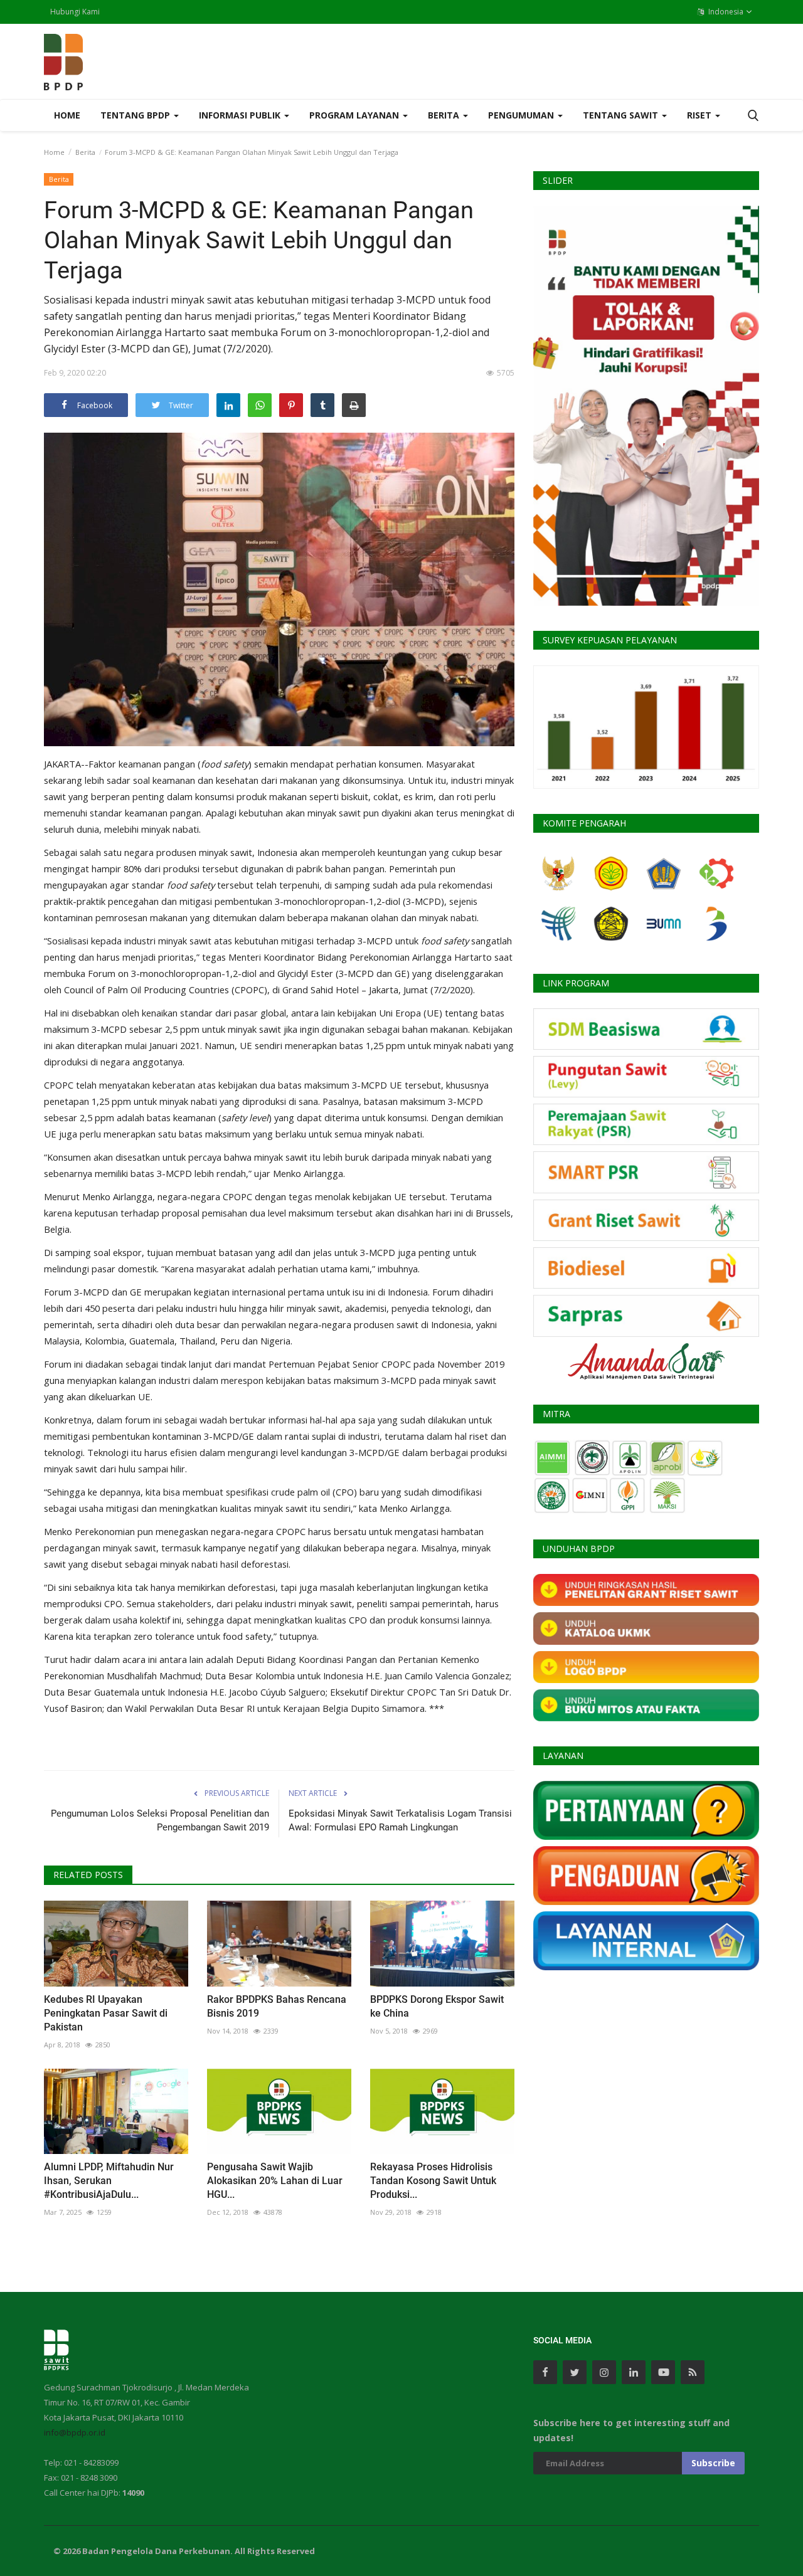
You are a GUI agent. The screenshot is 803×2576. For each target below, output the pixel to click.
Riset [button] (700, 115)
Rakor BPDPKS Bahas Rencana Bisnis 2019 (277, 2006)
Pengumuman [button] (522, 115)
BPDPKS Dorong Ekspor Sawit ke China (437, 2006)
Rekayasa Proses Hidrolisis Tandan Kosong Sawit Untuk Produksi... (433, 2181)
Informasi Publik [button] (241, 115)
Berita (85, 152)
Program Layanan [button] (355, 115)
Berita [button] (445, 115)
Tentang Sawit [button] (622, 115)
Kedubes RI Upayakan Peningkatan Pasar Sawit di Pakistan (106, 2013)
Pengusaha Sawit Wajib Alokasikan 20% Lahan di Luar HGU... (275, 2181)
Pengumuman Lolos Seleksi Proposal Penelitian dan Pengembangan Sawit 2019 (160, 1820)
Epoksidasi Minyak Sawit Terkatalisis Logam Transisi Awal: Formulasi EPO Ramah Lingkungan (400, 1820)
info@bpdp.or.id (75, 2432)
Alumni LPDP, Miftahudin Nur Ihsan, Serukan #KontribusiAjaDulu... (109, 2181)
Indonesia (725, 12)
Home (67, 115)
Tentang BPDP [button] (136, 115)
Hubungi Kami (75, 12)
